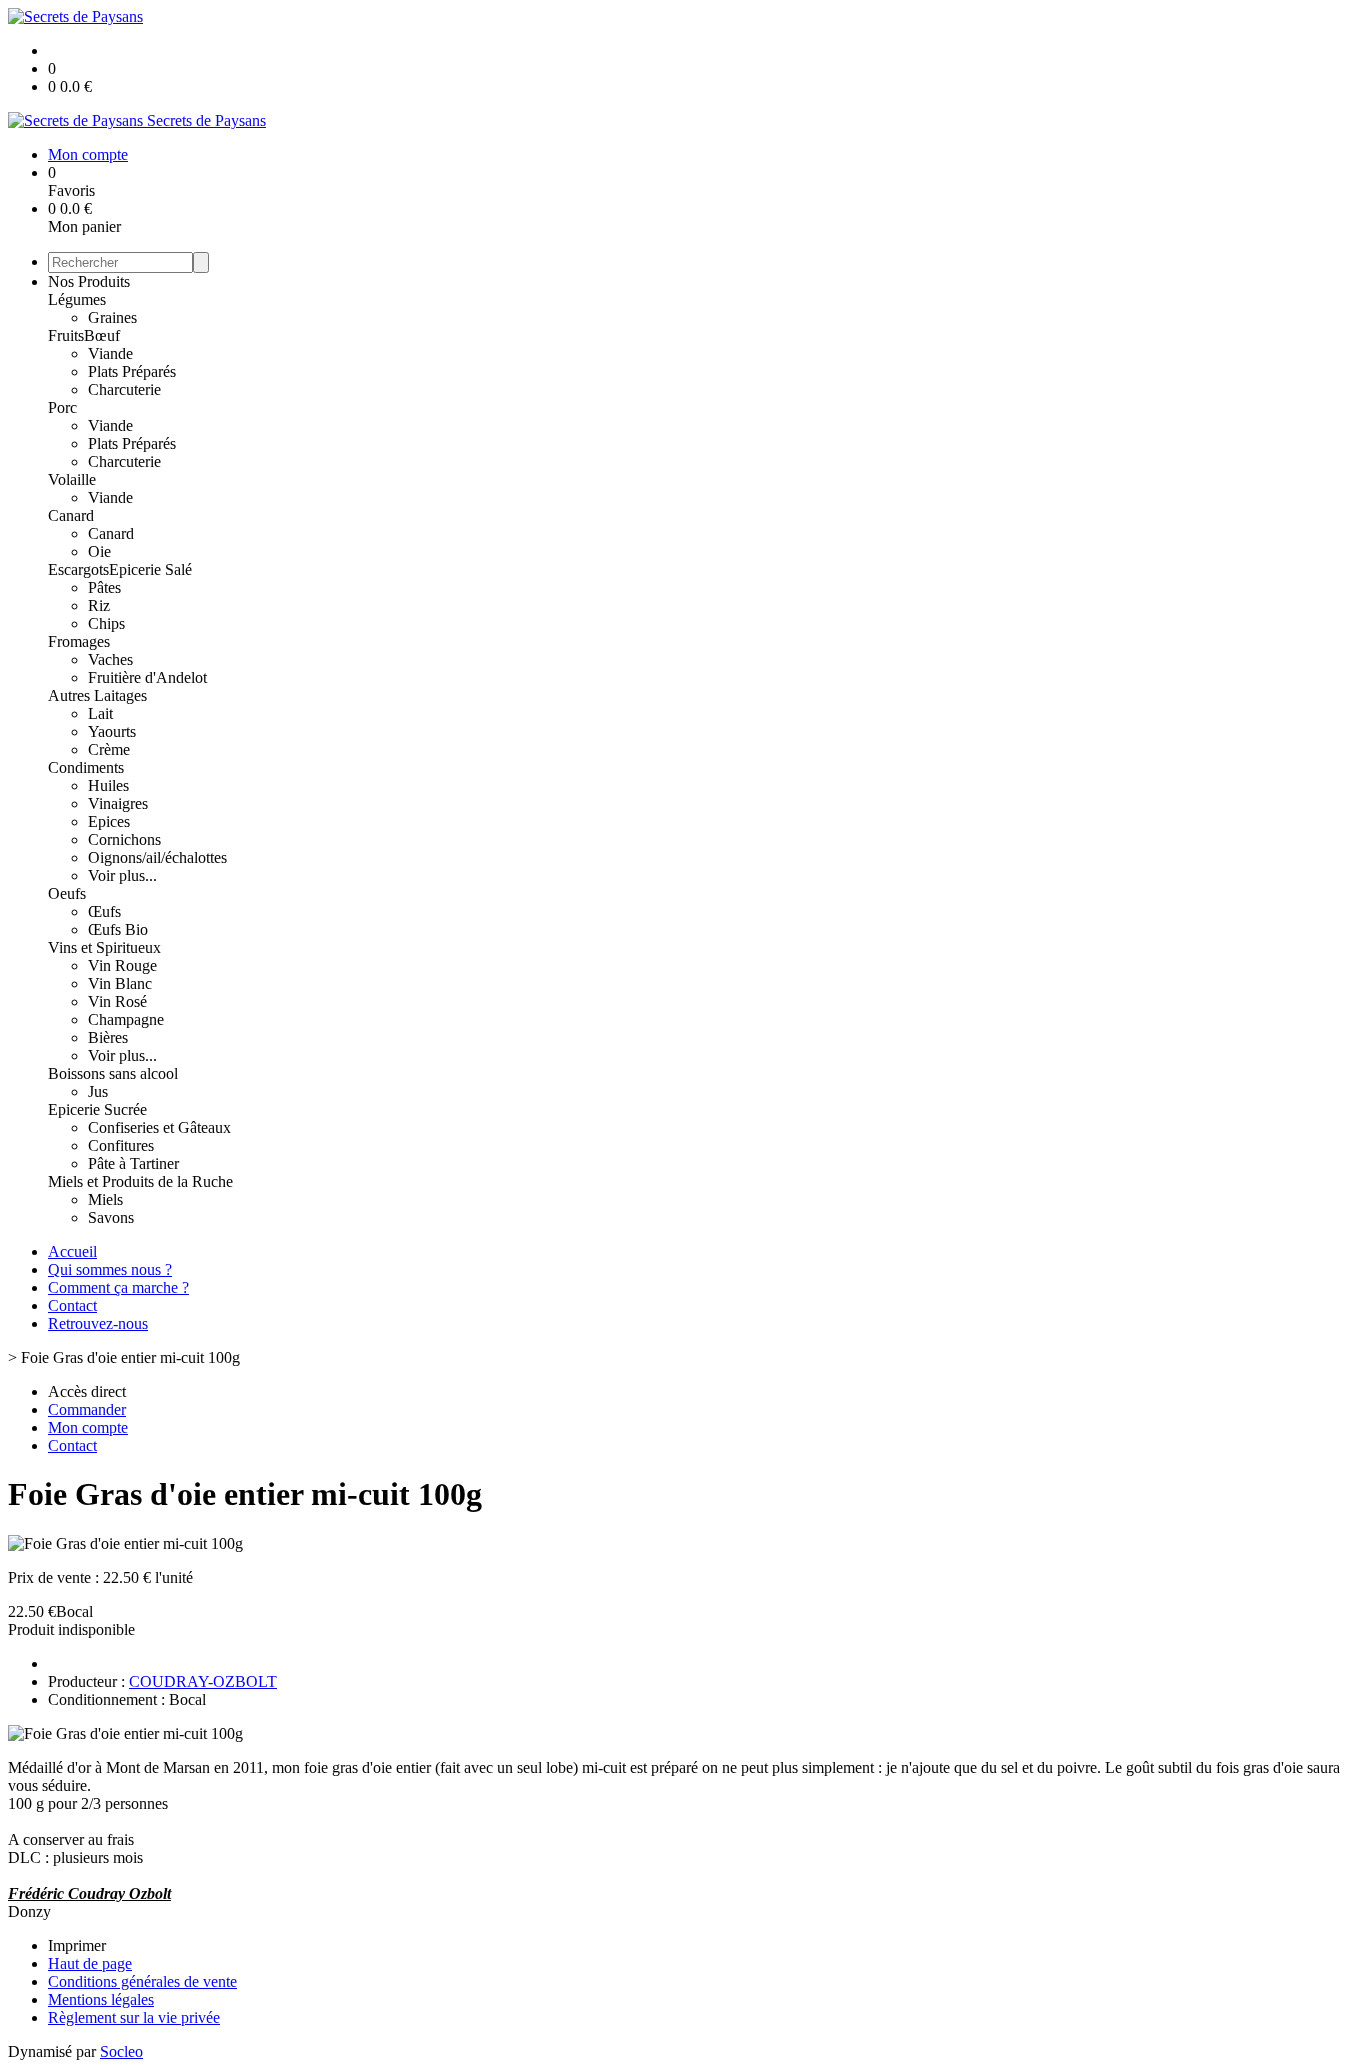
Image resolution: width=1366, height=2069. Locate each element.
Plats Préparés (132, 371)
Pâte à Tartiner (133, 1163)
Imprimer (77, 1945)
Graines (112, 317)
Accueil (72, 1251)
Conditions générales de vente (142, 1981)
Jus (98, 1091)
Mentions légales (101, 1999)
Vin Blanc (120, 983)
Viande (110, 353)
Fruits (66, 335)
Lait (100, 713)
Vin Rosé (117, 1001)
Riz (99, 605)
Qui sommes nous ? (110, 1269)
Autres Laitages (97, 695)
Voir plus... (122, 875)
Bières (108, 1037)
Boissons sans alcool (113, 1073)
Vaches (110, 659)
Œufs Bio (118, 929)
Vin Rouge (122, 965)
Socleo (121, 2051)
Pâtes (104, 587)
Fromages (79, 641)
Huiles (108, 785)
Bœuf (102, 335)
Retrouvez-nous (98, 1323)
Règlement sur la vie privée (134, 2017)
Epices (109, 821)
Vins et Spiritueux (104, 947)
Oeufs (67, 893)
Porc (62, 407)
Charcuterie (124, 389)
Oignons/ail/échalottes (157, 857)
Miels (105, 1199)
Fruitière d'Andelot (147, 677)
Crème (109, 749)
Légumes (77, 299)
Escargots (78, 569)
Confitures (121, 1145)
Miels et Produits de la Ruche (140, 1181)
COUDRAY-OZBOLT (203, 1681)
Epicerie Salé (150, 569)
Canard (71, 515)
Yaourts (112, 731)
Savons (111, 1217)
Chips (106, 623)
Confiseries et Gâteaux (159, 1127)
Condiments (86, 767)
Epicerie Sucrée (97, 1109)
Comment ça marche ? (118, 1287)
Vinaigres (118, 803)
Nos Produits (89, 281)
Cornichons (124, 839)
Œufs (104, 911)
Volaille (72, 479)
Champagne (126, 1019)
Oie (99, 551)
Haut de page (90, 1963)
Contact (72, 1305)
